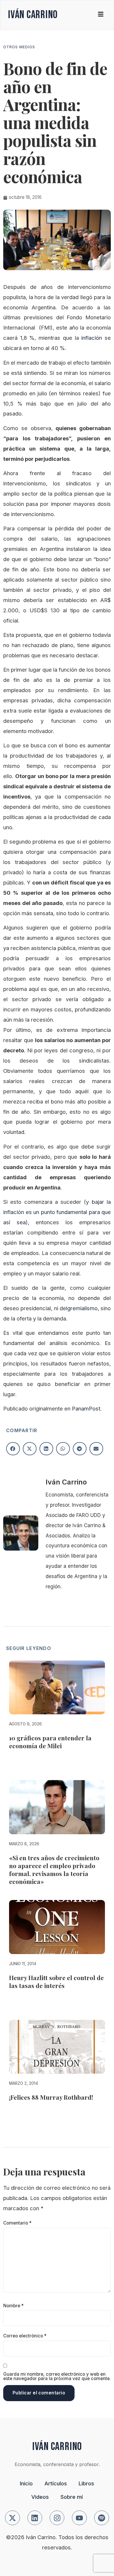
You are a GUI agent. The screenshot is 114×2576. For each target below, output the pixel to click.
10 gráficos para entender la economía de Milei (50, 1742)
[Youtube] (79, 2518)
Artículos (56, 2483)
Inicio (26, 2483)
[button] (13, 1449)
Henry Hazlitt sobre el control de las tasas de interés (56, 1981)
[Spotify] (102, 2518)
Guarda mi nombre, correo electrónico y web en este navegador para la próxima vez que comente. (57, 2376)
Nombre (13, 2306)
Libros (86, 2483)
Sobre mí (72, 2497)
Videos (40, 2497)
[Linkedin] (35, 2518)
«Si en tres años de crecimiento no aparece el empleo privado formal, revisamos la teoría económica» (54, 1869)
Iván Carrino (33, 15)
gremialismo (82, 1308)
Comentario (17, 2223)
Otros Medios (19, 47)
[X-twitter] (12, 2518)
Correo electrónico (25, 2336)
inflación (93, 338)
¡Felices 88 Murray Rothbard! (51, 2097)
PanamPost (86, 1408)
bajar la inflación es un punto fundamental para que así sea (57, 1212)
